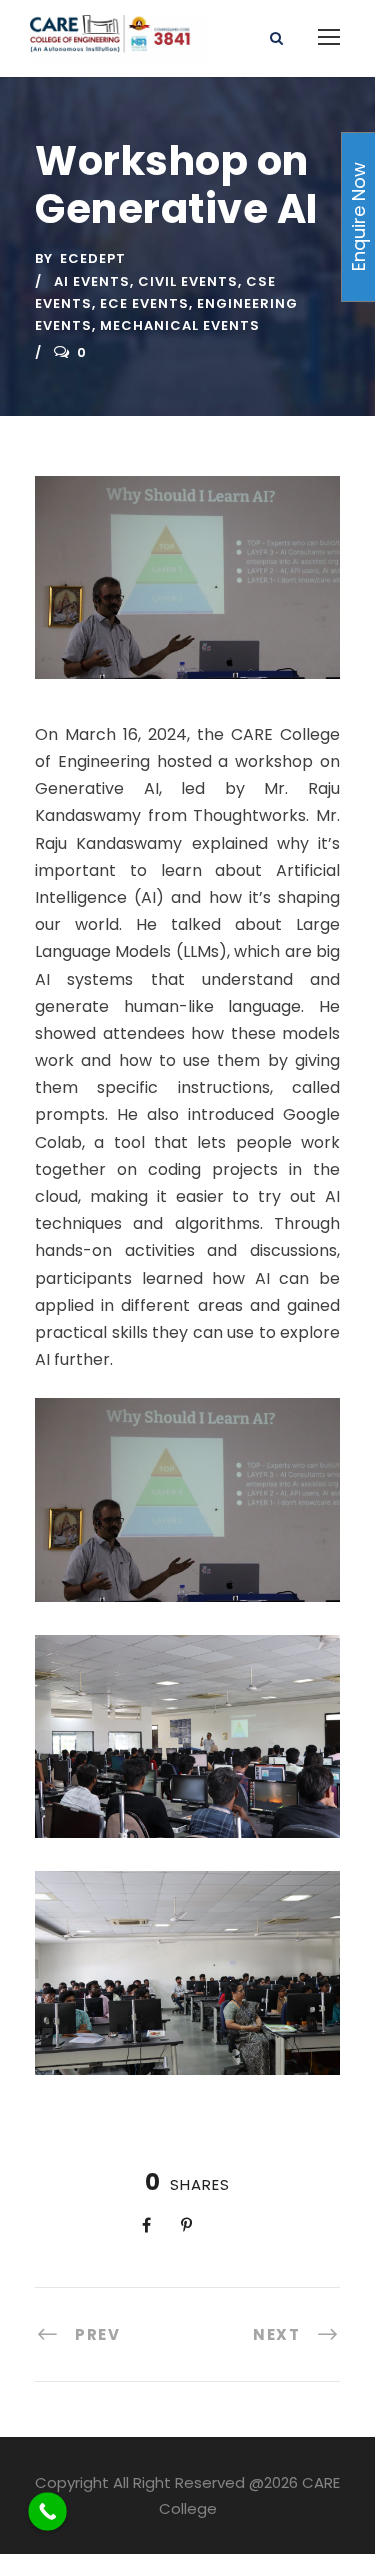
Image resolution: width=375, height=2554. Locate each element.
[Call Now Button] (47, 2511)
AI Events (92, 281)
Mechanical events (180, 325)
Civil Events (188, 281)
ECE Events (144, 303)
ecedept (93, 258)
